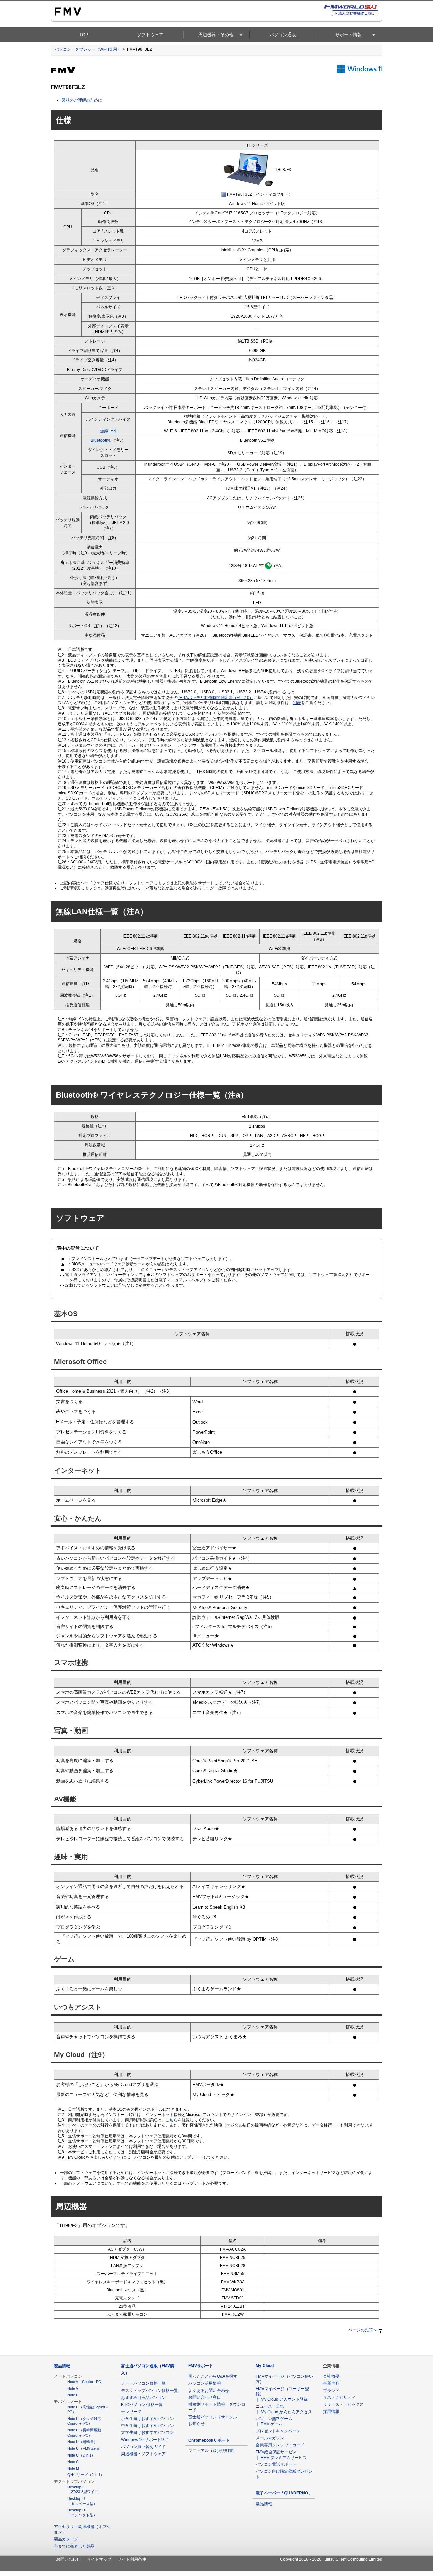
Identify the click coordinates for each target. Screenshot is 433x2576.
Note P (73, 2395)
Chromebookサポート (209, 2440)
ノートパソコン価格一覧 (143, 2383)
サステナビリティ (339, 2397)
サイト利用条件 (132, 2559)
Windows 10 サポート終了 (145, 2440)
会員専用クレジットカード (280, 2445)
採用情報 (331, 2412)
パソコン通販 (283, 35)
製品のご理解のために (82, 100)
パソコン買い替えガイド (143, 2447)
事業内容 (331, 2383)
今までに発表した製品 (74, 2546)
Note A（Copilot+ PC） (86, 2382)
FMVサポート (201, 2366)
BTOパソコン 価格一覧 (142, 2405)
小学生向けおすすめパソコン (147, 2419)
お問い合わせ (68, 2559)
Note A (73, 2388)
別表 (297, 703)
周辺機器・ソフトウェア (143, 2454)
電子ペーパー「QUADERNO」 (284, 2493)
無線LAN (108, 431)
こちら (172, 2120)
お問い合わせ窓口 (205, 2397)
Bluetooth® (101, 440)
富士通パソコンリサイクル (213, 2417)
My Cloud (265, 2366)
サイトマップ (99, 2559)
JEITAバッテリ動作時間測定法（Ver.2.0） (215, 698)
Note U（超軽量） (82, 2442)
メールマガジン (270, 2438)
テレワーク (131, 2412)
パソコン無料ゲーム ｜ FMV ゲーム (276, 2421)
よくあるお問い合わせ (209, 2391)
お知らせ (197, 2424)
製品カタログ (66, 2539)
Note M (73, 2468)
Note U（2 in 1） (81, 2455)
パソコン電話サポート (276, 2464)
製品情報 (62, 2366)
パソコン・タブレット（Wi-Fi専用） (88, 49)
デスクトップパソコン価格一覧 (150, 2391)
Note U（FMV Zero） (85, 2448)
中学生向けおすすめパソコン (147, 2426)
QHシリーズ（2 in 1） (86, 2475)
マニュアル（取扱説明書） (213, 2451)
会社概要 (331, 2376)
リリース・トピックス (343, 2404)
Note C (73, 2462)
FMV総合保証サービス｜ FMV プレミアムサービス (281, 2455)
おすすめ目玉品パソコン (143, 2398)
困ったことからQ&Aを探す (213, 2376)
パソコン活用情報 (205, 2383)
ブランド (331, 2391)
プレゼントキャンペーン (278, 2431)
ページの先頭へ (363, 2330)
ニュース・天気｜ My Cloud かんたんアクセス (284, 2409)
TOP (84, 35)
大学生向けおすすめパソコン (147, 2432)
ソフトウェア (150, 35)
